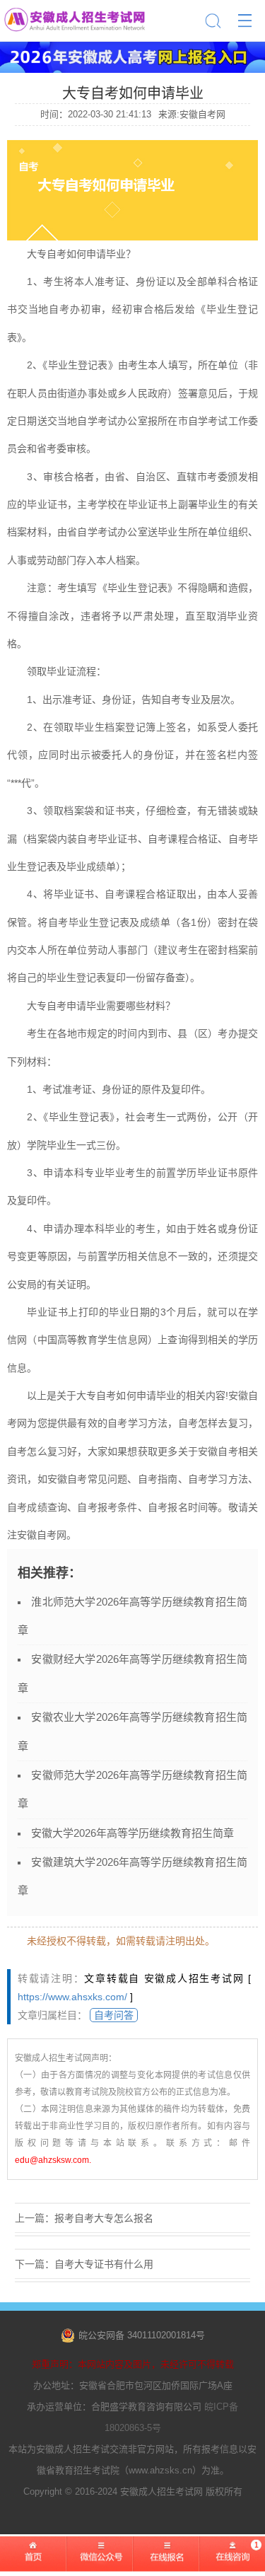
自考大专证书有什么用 (104, 2264)
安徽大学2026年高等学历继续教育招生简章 (132, 1833)
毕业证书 (47, 504)
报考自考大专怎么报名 (104, 2218)
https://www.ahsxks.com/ (72, 1997)
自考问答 (114, 2015)
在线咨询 (232, 2562)
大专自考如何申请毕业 (126, 1396)
